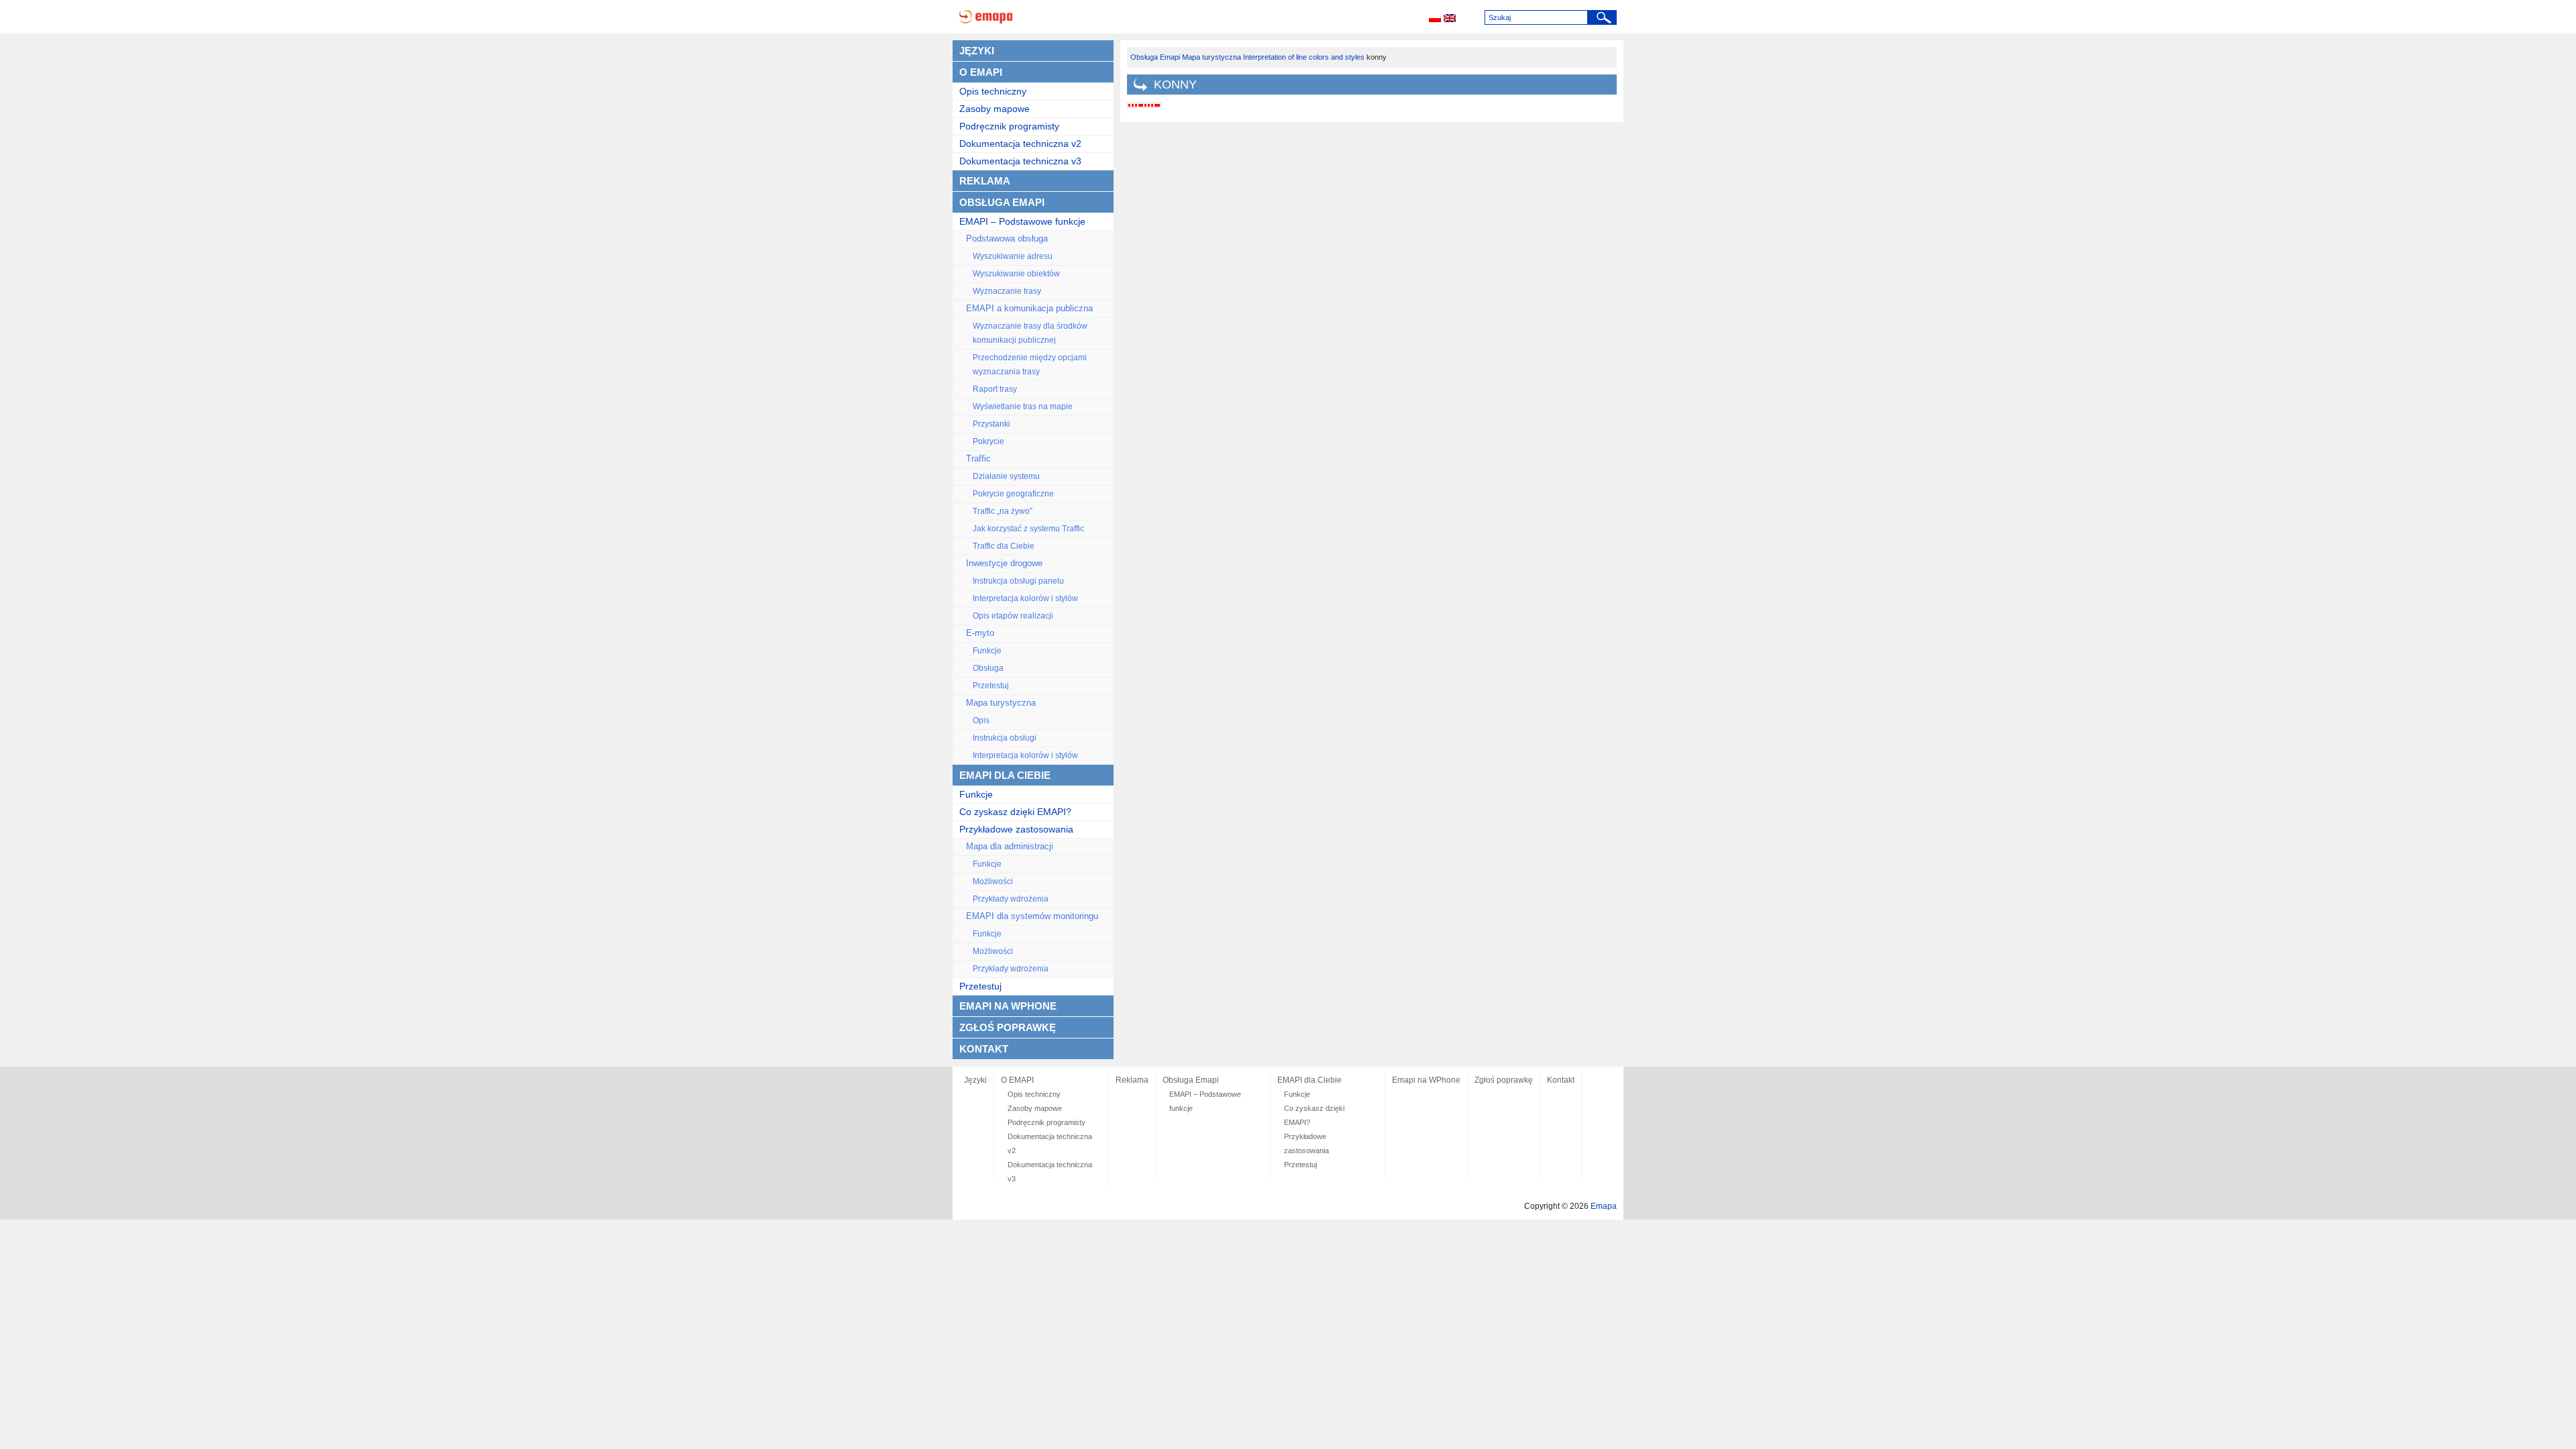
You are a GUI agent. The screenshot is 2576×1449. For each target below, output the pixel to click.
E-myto (980, 633)
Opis (981, 720)
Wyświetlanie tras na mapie (1023, 407)
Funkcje (987, 651)
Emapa (1604, 1206)
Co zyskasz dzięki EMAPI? (1015, 812)
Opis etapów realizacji (1013, 616)
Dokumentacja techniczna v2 (1020, 144)
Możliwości (993, 881)
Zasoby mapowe (995, 109)
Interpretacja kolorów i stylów (1025, 598)
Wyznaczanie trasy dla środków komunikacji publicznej (1030, 333)
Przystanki (991, 424)
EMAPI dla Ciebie (1005, 775)
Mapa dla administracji (1010, 847)
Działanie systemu (1006, 476)
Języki (977, 51)
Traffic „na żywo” (1003, 511)
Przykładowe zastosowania (1016, 829)
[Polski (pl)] (1435, 19)
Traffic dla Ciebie (1004, 546)
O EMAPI (981, 72)
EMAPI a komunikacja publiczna (1029, 309)
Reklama (985, 181)
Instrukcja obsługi (1005, 738)
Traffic (978, 459)
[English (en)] (1450, 19)
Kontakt (984, 1049)
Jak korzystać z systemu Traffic (1028, 529)
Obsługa (988, 668)
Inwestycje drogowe (1004, 563)
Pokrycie (988, 441)
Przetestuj (991, 686)
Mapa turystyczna (1001, 703)
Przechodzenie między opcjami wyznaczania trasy (1030, 365)
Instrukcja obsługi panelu (1018, 581)
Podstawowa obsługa (1007, 239)
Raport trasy (995, 389)
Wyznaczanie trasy (1007, 291)
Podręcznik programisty (1009, 126)
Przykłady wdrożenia (1011, 899)
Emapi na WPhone (1008, 1006)
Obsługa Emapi (1002, 202)
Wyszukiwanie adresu (1013, 256)
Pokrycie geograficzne (1013, 494)
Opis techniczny (993, 91)
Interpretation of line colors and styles (1304, 57)
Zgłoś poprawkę (1008, 1027)
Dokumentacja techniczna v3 (1020, 161)
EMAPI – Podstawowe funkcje (1022, 221)
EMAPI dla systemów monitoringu (1032, 916)
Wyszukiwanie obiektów (1016, 274)
